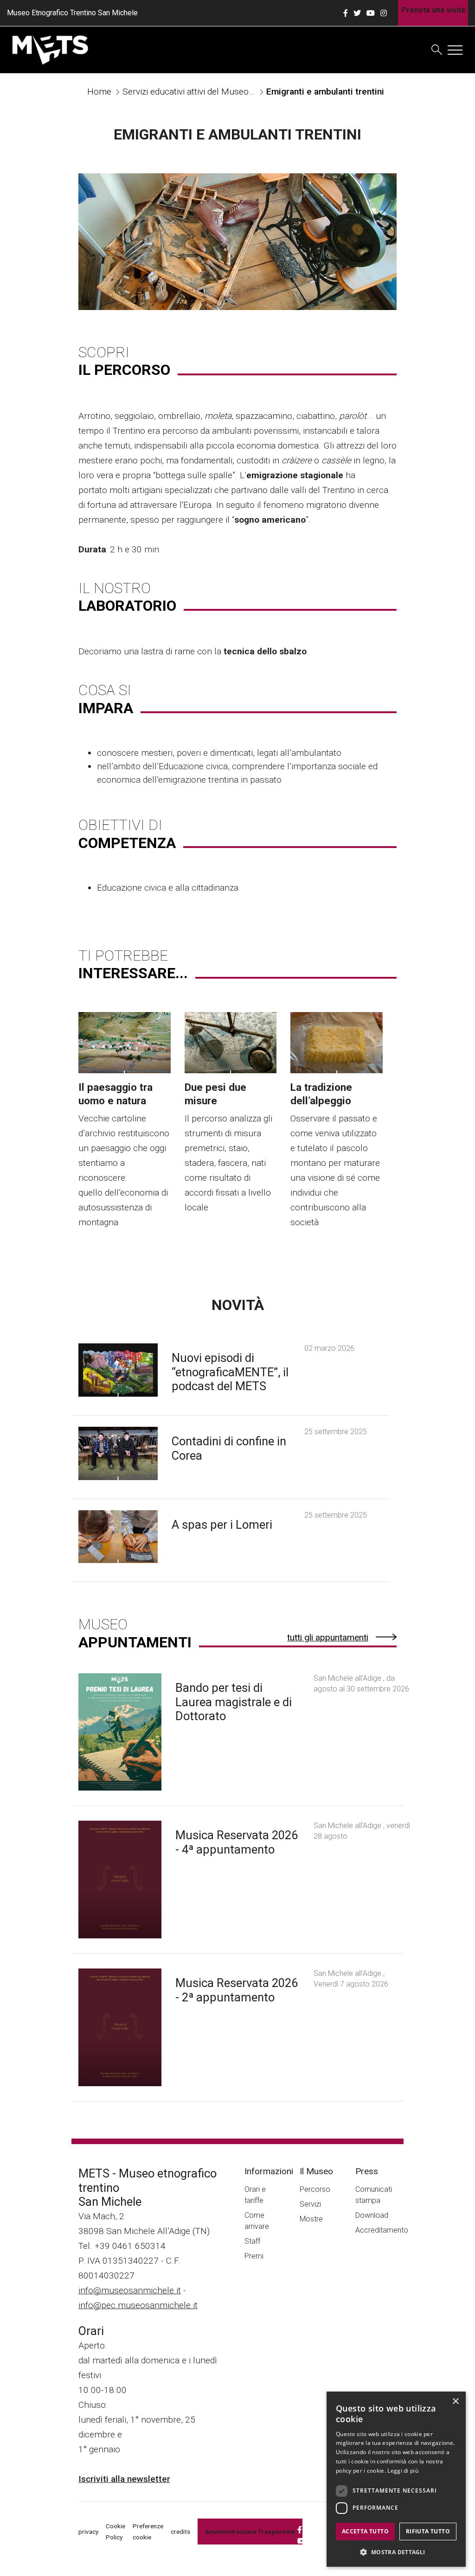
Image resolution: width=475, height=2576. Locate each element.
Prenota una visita (433, 10)
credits (180, 2532)
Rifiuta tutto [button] (428, 2531)
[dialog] (396, 2479)
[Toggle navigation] (455, 50)
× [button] (455, 2402)
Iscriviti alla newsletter (124, 2479)
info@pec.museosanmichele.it (138, 2305)
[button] (396, 2552)
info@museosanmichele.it (130, 2290)
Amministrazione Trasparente (250, 2532)
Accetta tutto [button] (365, 2531)
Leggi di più (403, 2471)
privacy (88, 2532)
